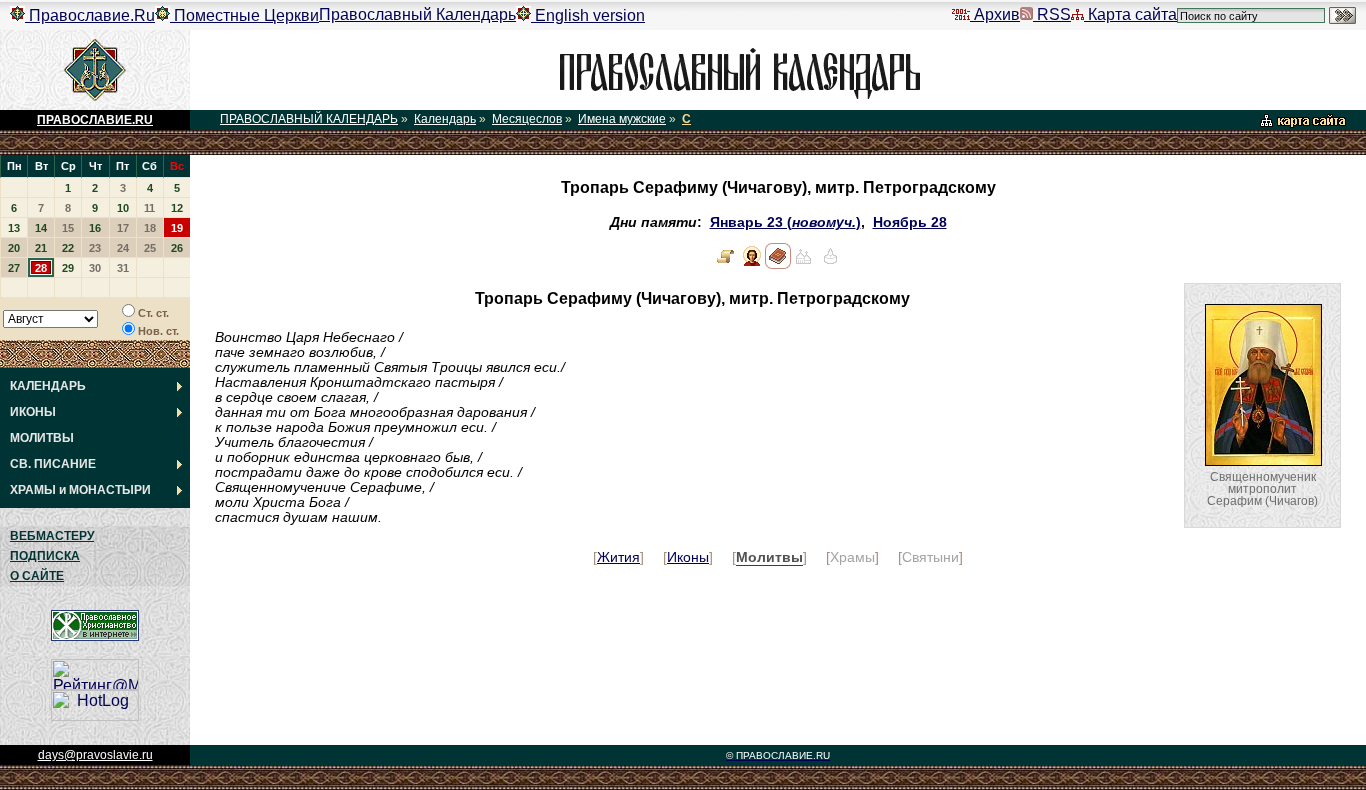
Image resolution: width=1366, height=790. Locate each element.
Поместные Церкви (244, 15)
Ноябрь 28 (910, 222)
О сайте (37, 576)
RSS (1052, 14)
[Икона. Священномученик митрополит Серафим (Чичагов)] (752, 264)
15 (68, 228)
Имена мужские (622, 119)
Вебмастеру (52, 536)
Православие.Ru (90, 15)
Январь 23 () (785, 222)
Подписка (45, 556)
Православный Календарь (417, 14)
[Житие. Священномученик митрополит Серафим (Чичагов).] (726, 264)
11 (149, 208)
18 (150, 228)
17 (123, 228)
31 (123, 268)
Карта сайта (1130, 14)
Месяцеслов (527, 119)
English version (588, 15)
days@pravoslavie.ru (95, 755)
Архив (995, 14)
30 (95, 268)
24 (123, 248)
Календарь (445, 119)
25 (150, 248)
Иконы (688, 557)
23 (95, 248)
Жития (618, 557)
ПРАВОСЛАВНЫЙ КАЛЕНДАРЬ (309, 119)
